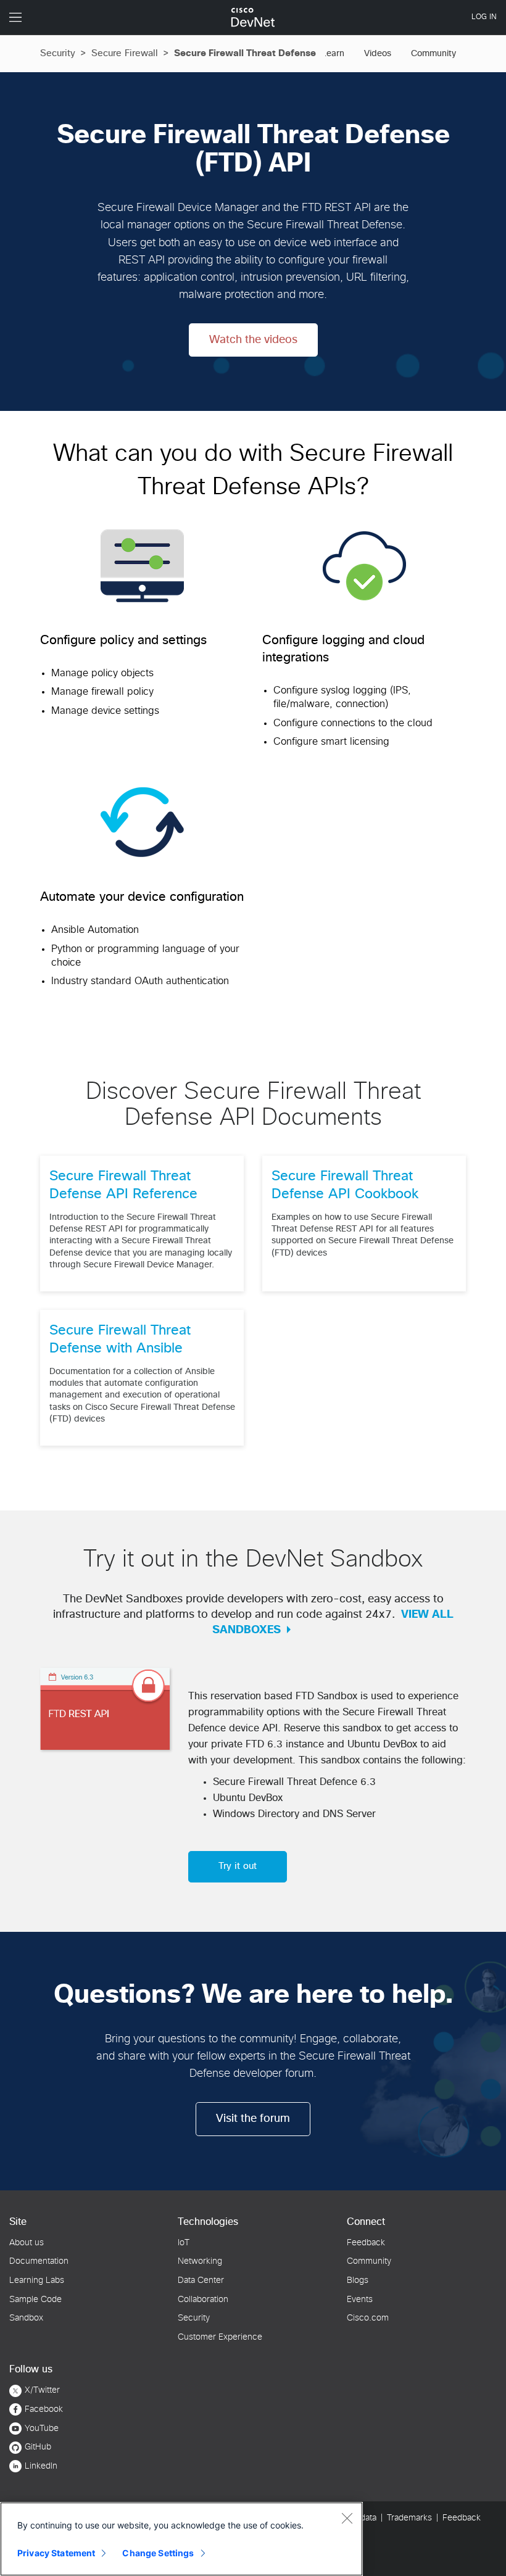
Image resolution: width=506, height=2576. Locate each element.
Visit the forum (253, 2119)
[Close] (347, 2518)
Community (433, 54)
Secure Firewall (125, 53)
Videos (378, 54)
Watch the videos (253, 340)
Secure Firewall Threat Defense (245, 53)
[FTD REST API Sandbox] (105, 1707)
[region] (181, 2539)
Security (58, 53)
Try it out (238, 1866)
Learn (333, 54)
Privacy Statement (56, 2553)
